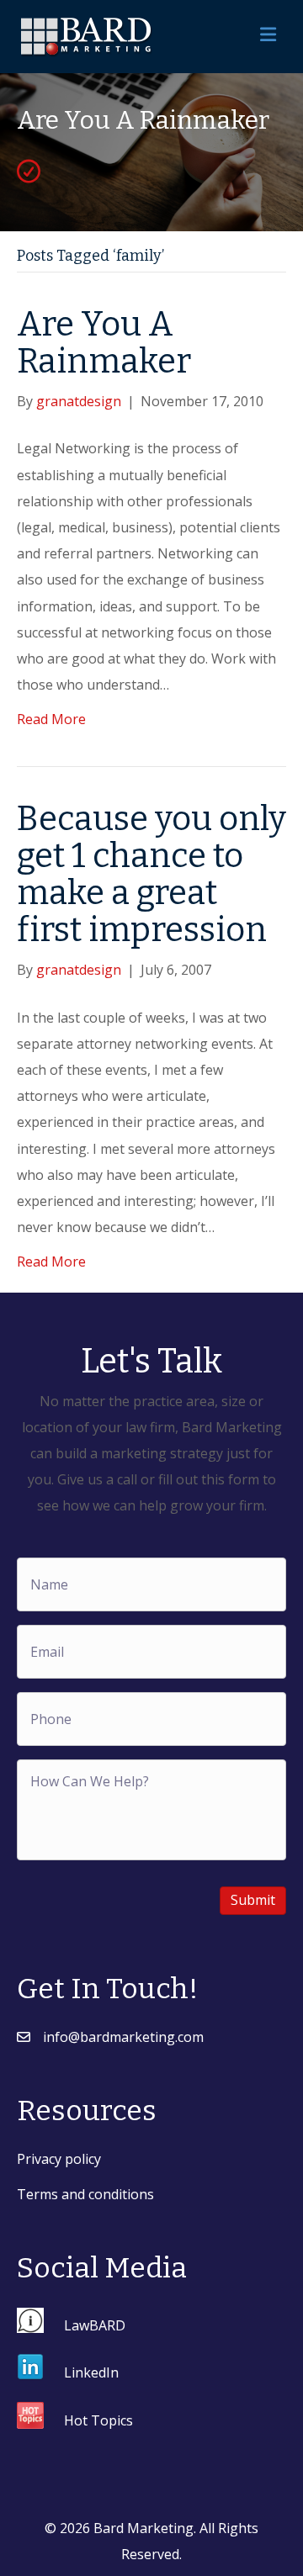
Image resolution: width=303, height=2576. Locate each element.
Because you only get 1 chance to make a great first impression (151, 875)
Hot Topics (98, 2420)
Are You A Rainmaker (104, 343)
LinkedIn (91, 2372)
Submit (253, 1900)
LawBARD (95, 2325)
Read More (51, 719)
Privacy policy (59, 2159)
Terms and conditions (85, 2194)
